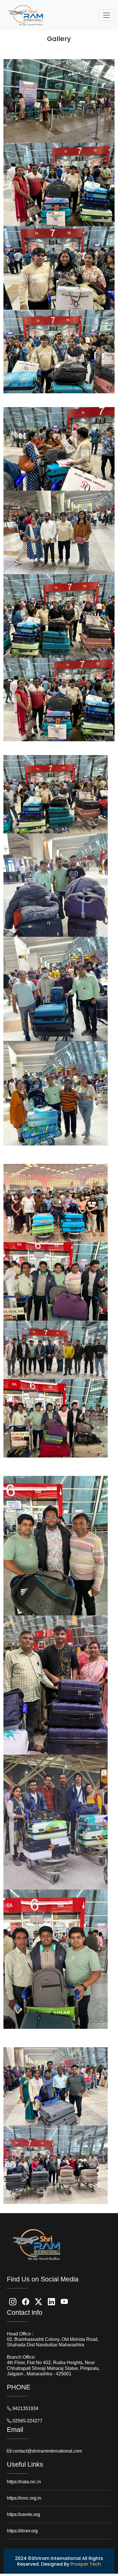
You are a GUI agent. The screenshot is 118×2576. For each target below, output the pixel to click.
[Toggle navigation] (107, 15)
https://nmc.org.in (24, 2498)
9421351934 (25, 2408)
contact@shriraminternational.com (47, 2451)
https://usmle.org (23, 2514)
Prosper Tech (86, 2564)
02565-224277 (27, 2421)
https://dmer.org (22, 2531)
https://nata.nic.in (24, 2482)
